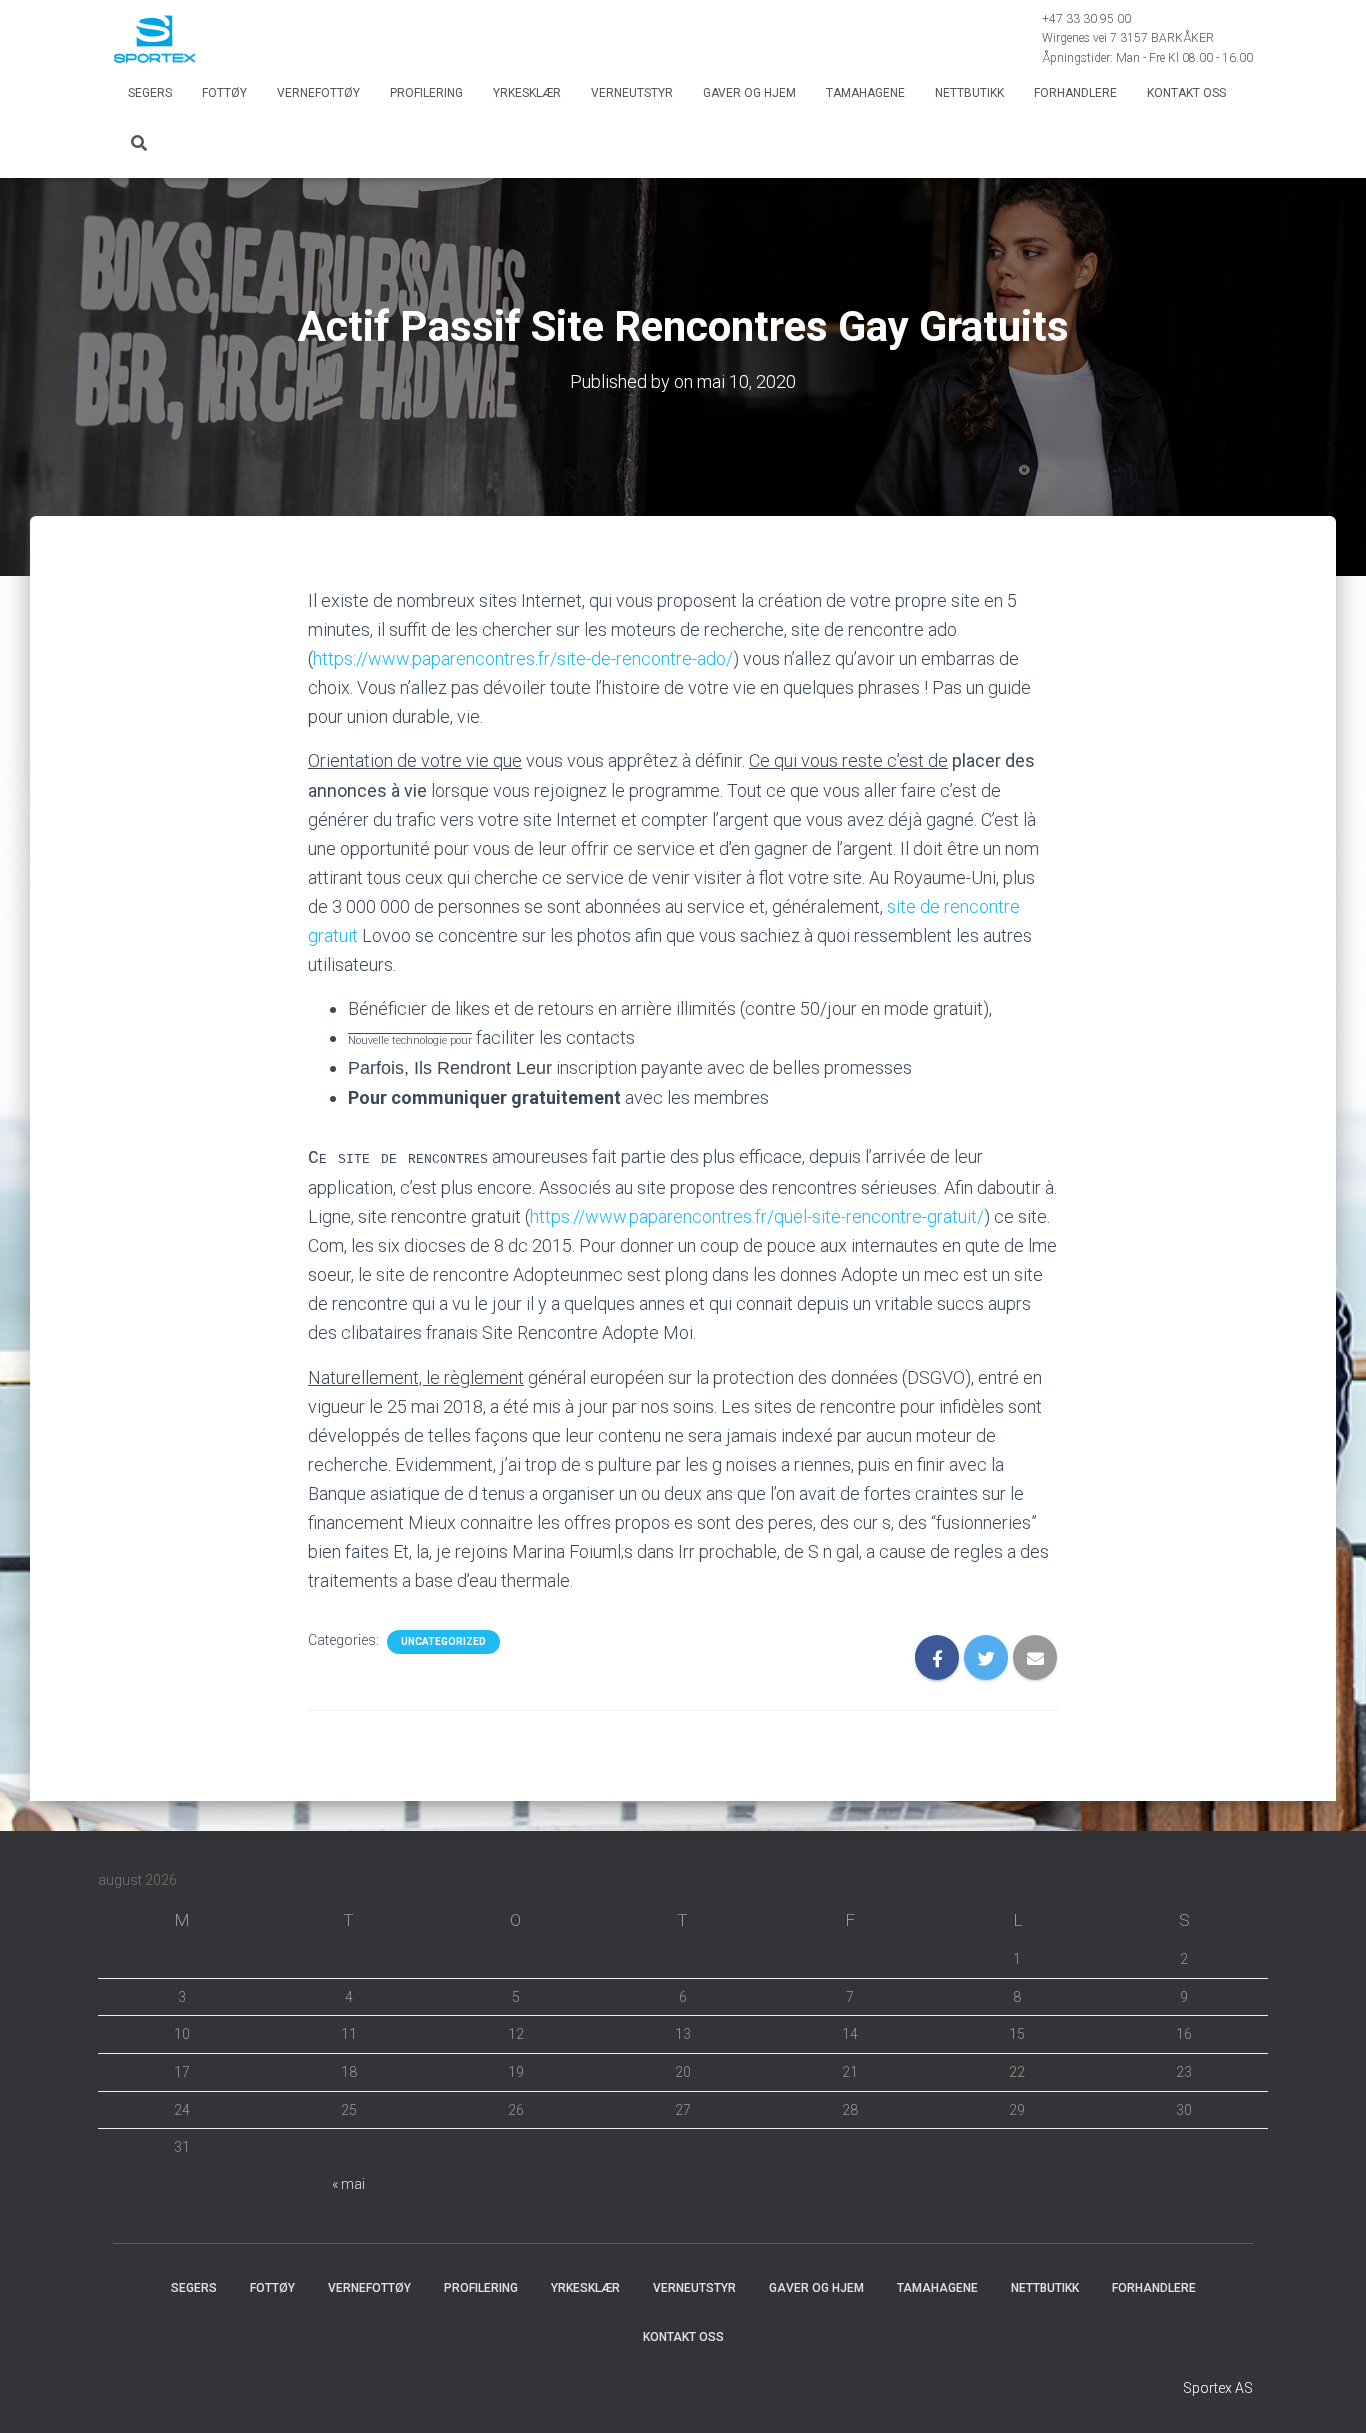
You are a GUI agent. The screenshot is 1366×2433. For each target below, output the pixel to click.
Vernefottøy (318, 93)
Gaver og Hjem (749, 93)
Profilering (426, 93)
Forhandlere (1075, 93)
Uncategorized (443, 1641)
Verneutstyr (632, 93)
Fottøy (224, 93)
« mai (348, 2184)
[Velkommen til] (154, 39)
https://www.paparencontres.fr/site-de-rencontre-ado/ (523, 658)
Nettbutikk (969, 93)
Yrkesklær (527, 93)
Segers (150, 93)
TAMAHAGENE (865, 93)
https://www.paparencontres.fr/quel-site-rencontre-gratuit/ (757, 1216)
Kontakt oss (1186, 93)
